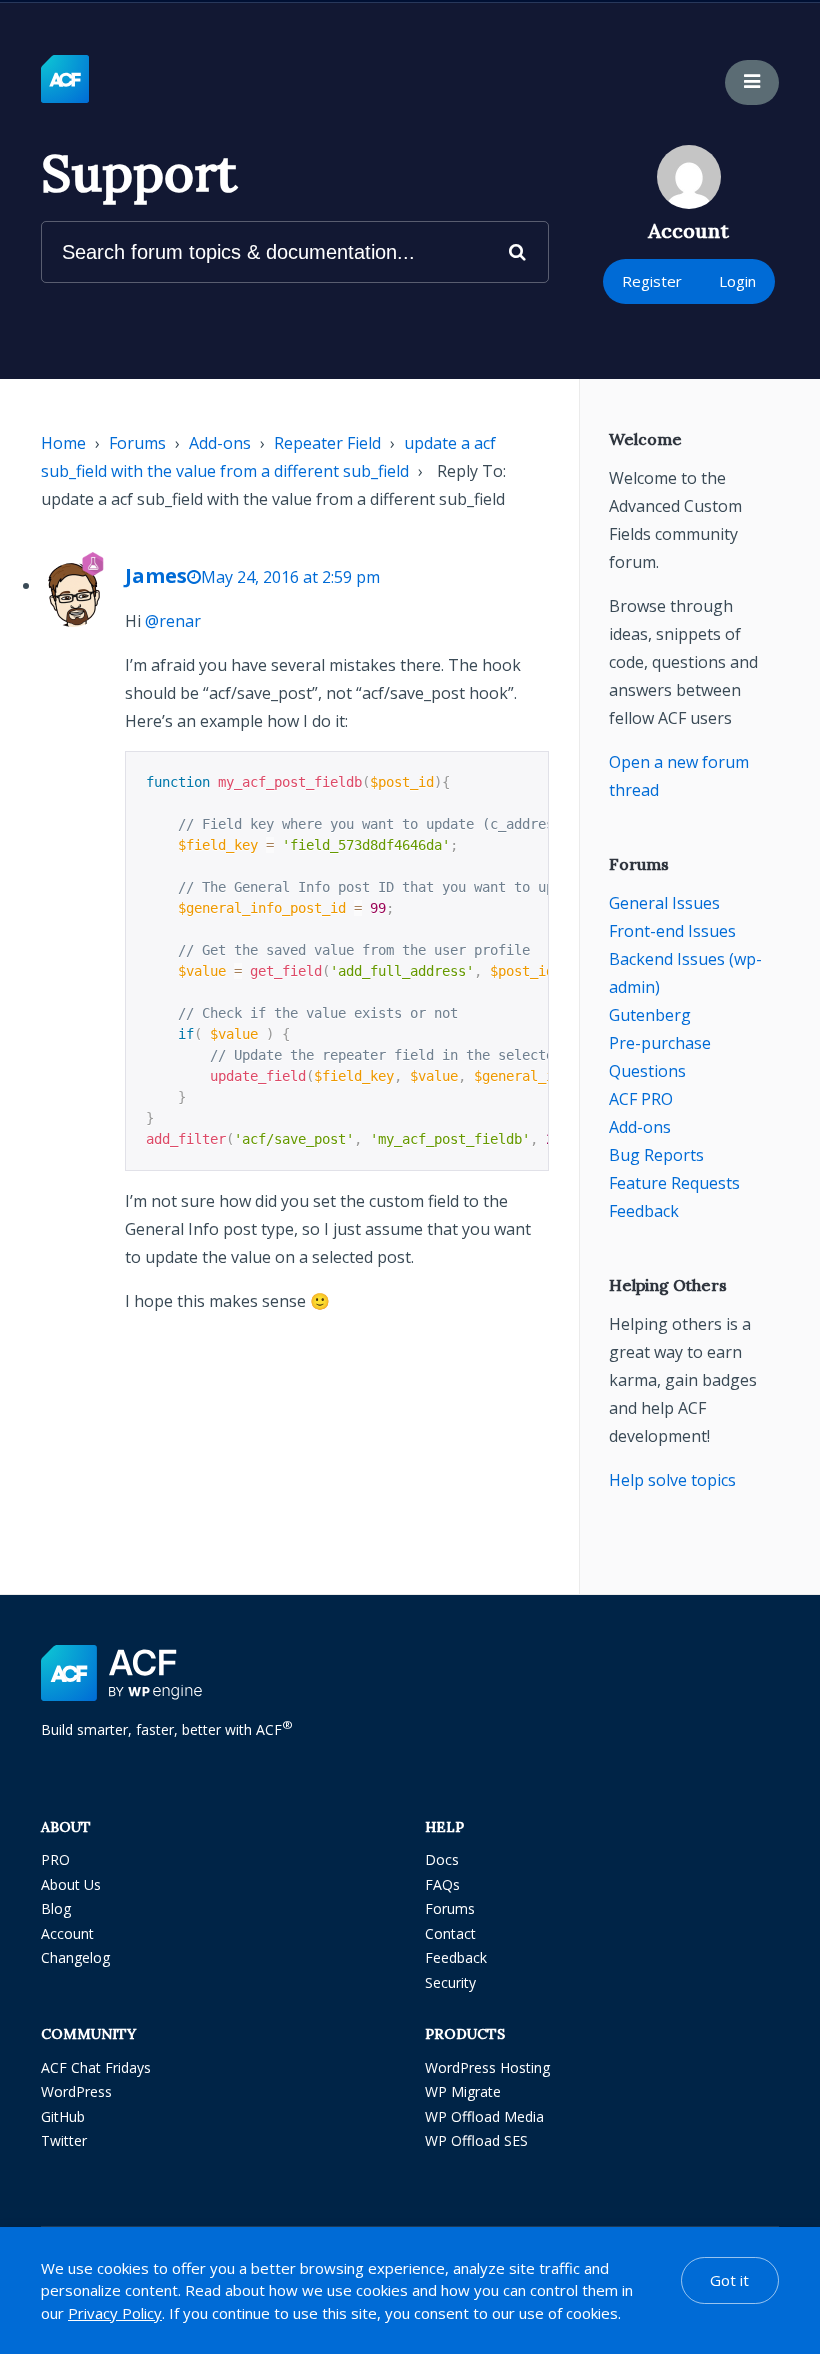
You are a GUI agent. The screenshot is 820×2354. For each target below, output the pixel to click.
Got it (729, 2280)
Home (63, 443)
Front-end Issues (672, 931)
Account (67, 1933)
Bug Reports (656, 1155)
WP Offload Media (484, 2116)
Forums (137, 443)
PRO (55, 1859)
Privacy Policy (115, 2313)
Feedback (644, 1211)
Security (450, 1982)
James (156, 575)
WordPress (76, 2091)
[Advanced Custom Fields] (65, 80)
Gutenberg (650, 1015)
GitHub (63, 2116)
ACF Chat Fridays (96, 2067)
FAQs (442, 1884)
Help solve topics (672, 1480)
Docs (442, 1859)
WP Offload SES (476, 2140)
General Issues (664, 903)
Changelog (75, 1957)
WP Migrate (463, 2091)
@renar (173, 621)
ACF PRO (641, 1099)
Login (737, 281)
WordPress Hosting (487, 2067)
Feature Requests (674, 1183)
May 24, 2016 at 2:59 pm (290, 577)
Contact (450, 1933)
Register (652, 281)
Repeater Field (327, 443)
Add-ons (220, 443)
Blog (56, 1908)
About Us (71, 1884)
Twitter (64, 2140)
